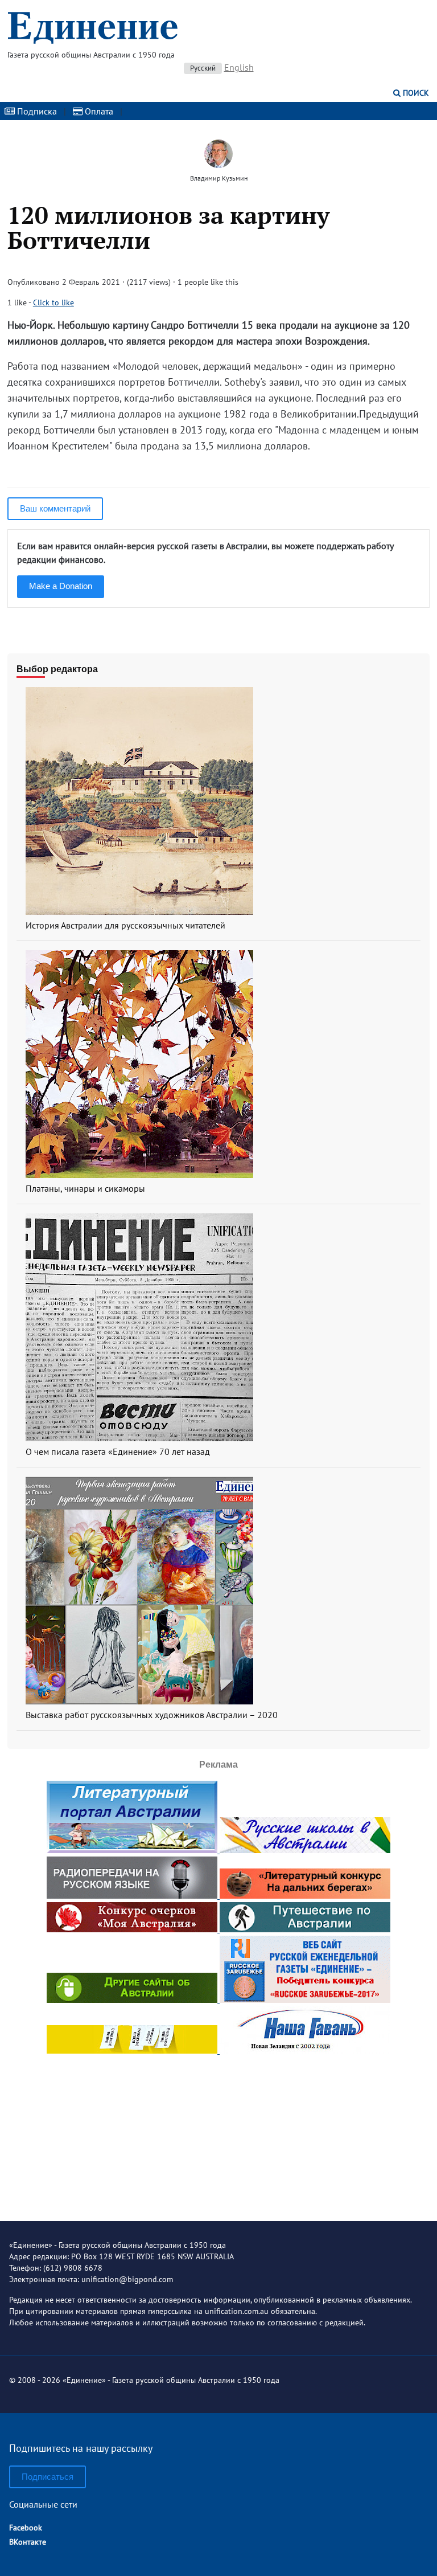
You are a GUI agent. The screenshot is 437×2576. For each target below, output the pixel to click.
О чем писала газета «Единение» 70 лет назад (118, 1451)
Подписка (36, 111)
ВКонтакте (28, 2542)
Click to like (53, 302)
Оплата (98, 111)
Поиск (415, 93)
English (239, 67)
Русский (203, 68)
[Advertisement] (218, 2128)
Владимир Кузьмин (219, 178)
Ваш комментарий (55, 508)
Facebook (26, 2528)
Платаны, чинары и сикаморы (85, 1188)
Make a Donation (61, 586)
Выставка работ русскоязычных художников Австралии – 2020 (152, 1715)
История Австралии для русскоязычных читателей (125, 925)
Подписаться (48, 2477)
